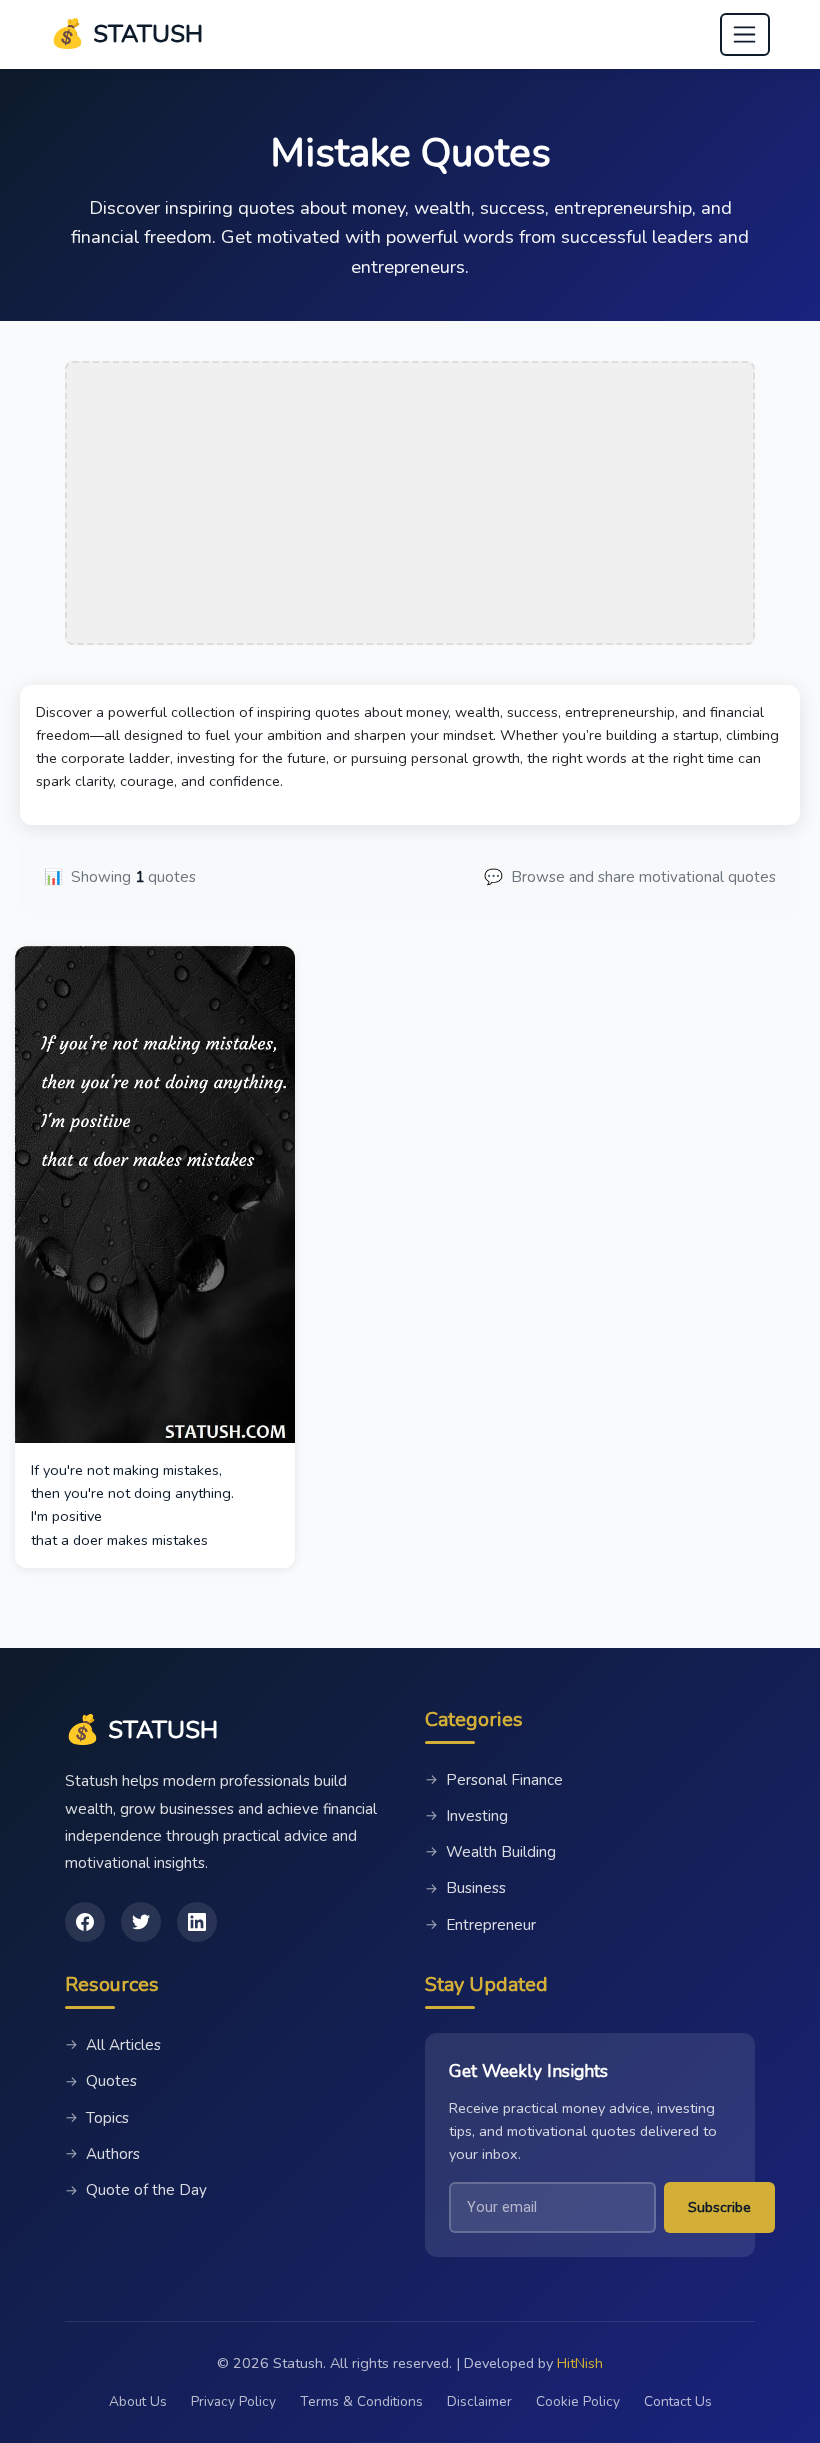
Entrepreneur (480, 1925)
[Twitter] (141, 1922)
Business (465, 1888)
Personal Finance (494, 1780)
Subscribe (719, 2207)
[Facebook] (85, 1922)
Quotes (101, 2081)
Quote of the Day (136, 2190)
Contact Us (678, 2401)
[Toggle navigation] (745, 35)
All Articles (113, 2045)
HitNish (580, 2363)
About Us (138, 2401)
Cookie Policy (578, 2401)
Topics (97, 2118)
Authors (102, 2154)
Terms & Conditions (361, 2401)
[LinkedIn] (197, 1922)
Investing (466, 1816)
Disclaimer (479, 2401)
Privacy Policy (233, 2401)
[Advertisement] (410, 503)
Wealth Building (490, 1852)
